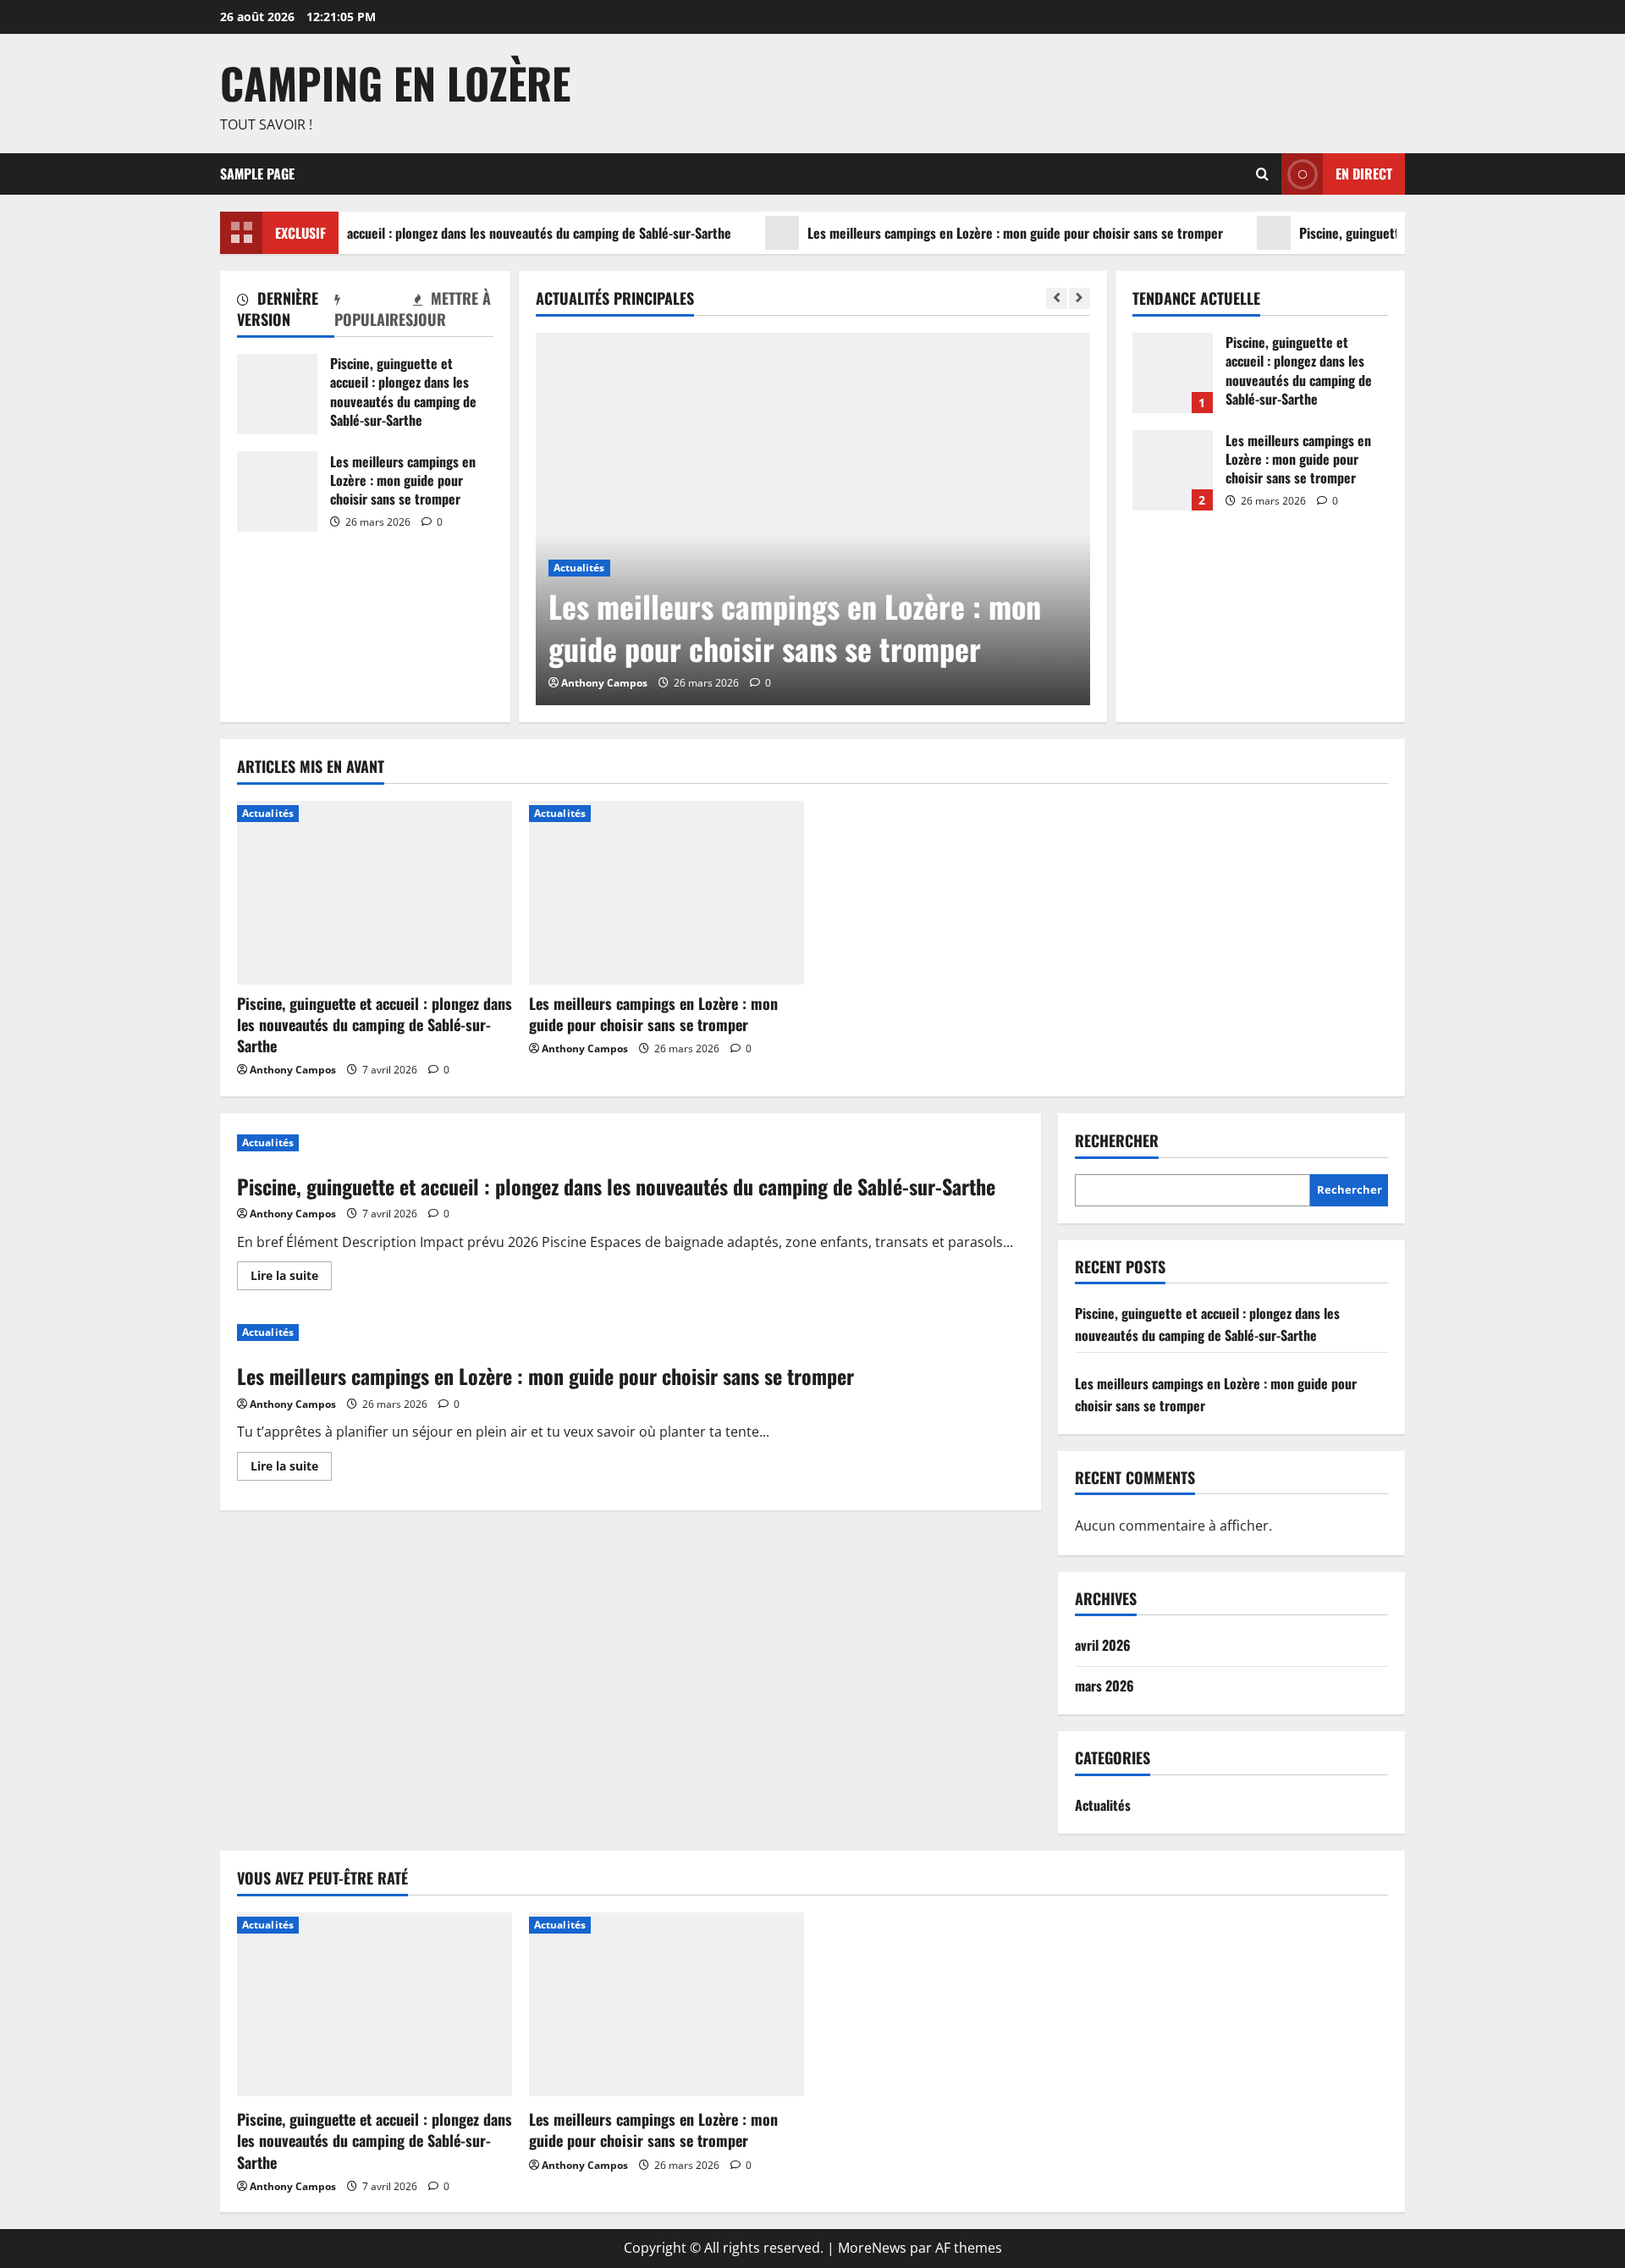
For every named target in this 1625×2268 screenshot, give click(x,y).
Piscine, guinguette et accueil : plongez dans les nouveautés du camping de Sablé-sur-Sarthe (452, 233)
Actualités (579, 568)
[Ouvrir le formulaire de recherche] (1262, 174)
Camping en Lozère (395, 82)
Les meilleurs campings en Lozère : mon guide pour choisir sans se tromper (992, 233)
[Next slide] (1080, 298)
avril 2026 (1103, 1645)
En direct (1364, 173)
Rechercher (1117, 1141)
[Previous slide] (1057, 298)
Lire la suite (291, 1278)
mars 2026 (1104, 1686)
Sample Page (257, 174)
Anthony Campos (604, 683)
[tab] (286, 312)
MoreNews (872, 2248)
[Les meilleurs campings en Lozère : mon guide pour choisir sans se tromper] (813, 519)
